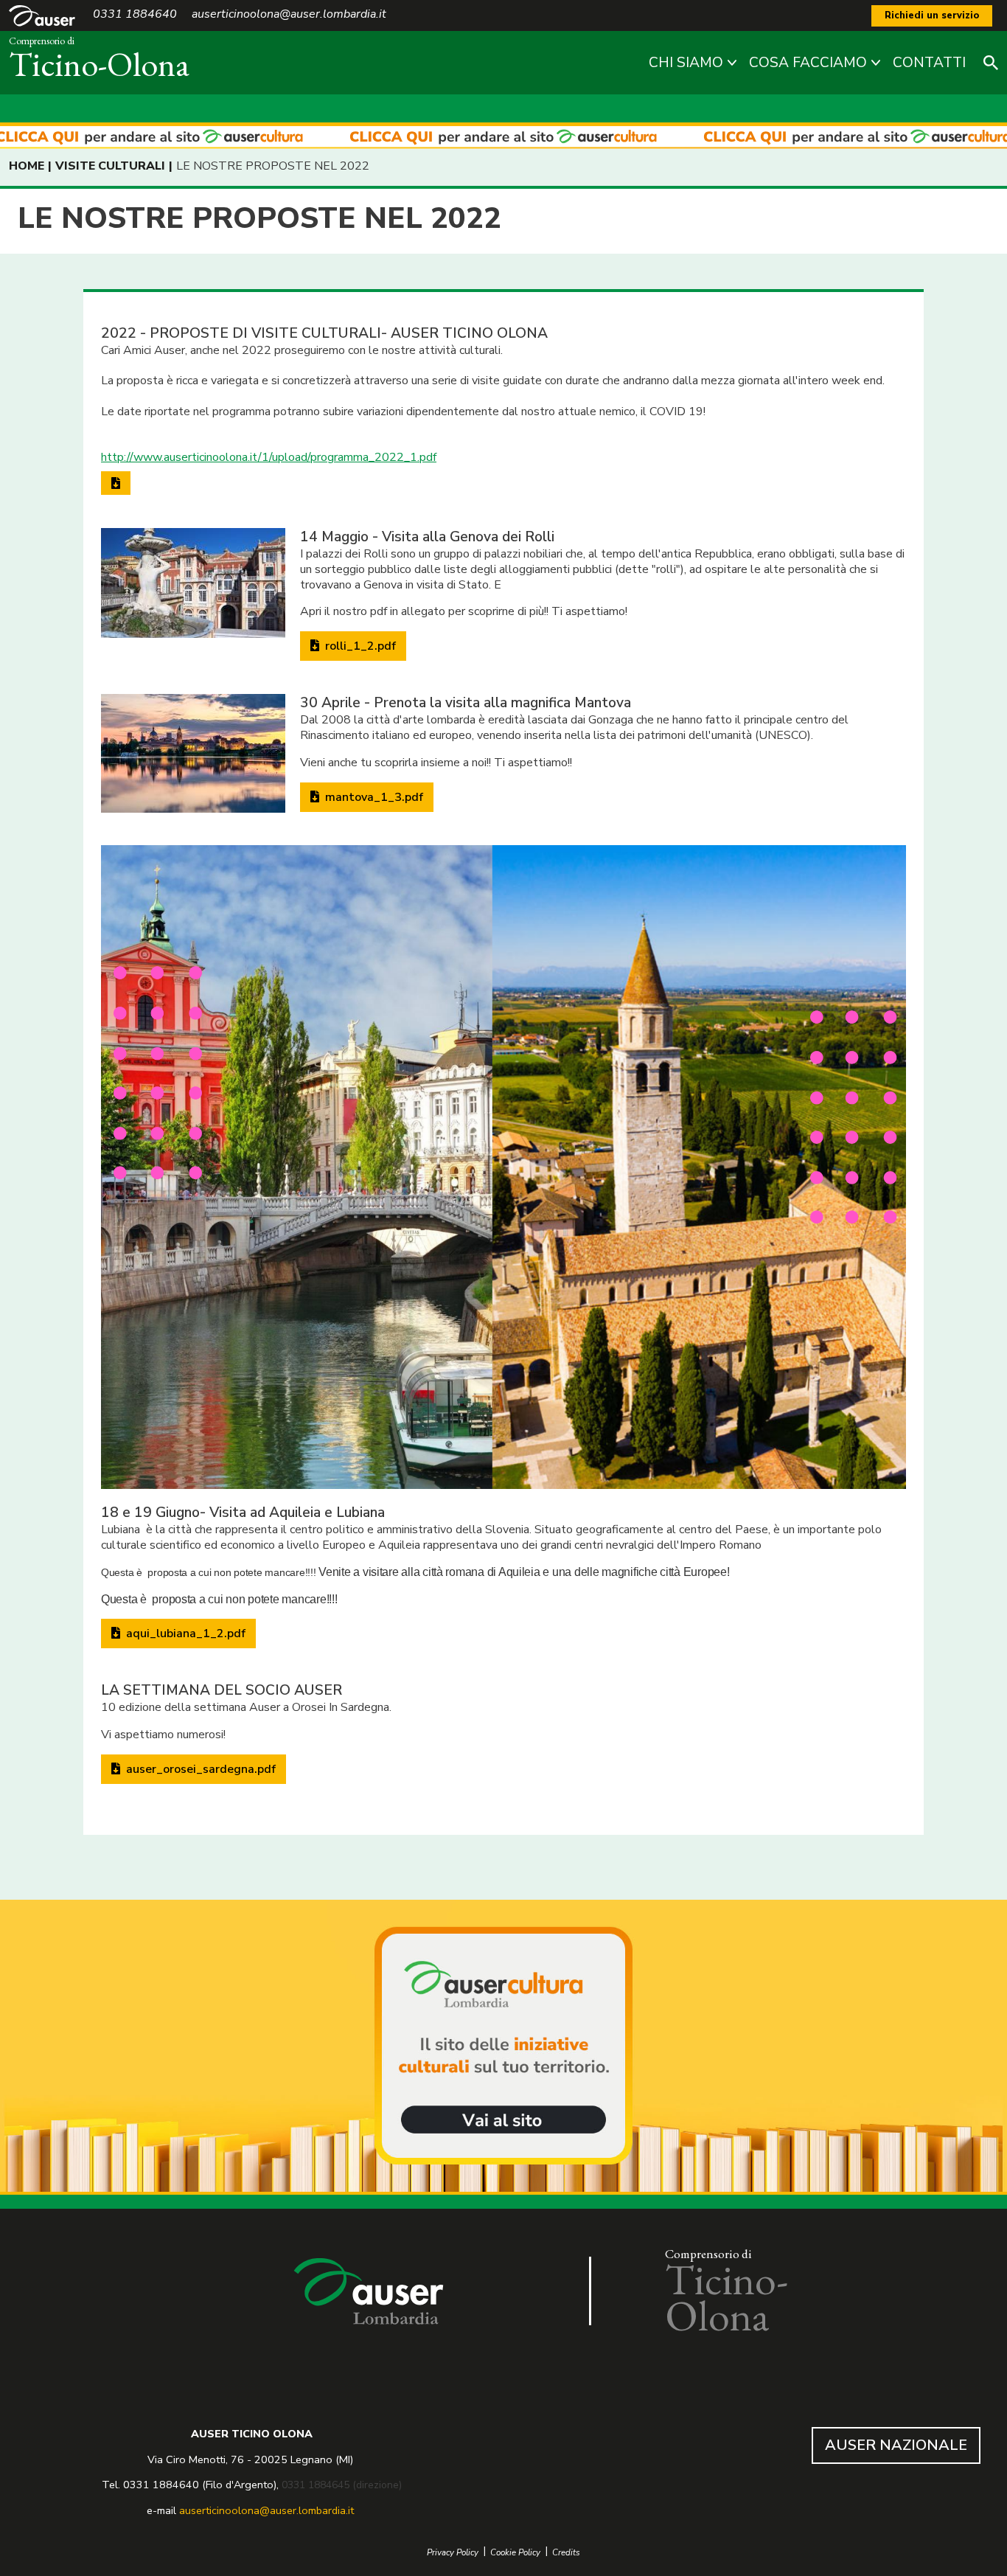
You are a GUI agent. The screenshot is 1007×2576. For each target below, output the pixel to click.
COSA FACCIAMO (808, 63)
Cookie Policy (515, 2553)
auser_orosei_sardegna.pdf (199, 1769)
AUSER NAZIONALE (896, 2445)
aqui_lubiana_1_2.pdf (184, 1634)
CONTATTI (929, 63)
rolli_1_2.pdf (359, 646)
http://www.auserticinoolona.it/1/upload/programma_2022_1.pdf (269, 457)
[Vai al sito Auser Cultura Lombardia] (503, 138)
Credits (566, 2553)
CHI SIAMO (686, 63)
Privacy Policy (453, 2553)
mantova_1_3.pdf (373, 797)
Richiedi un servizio (932, 15)
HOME (27, 166)
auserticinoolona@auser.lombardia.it (266, 2510)
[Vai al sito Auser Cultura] (503, 2047)
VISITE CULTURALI (110, 166)
